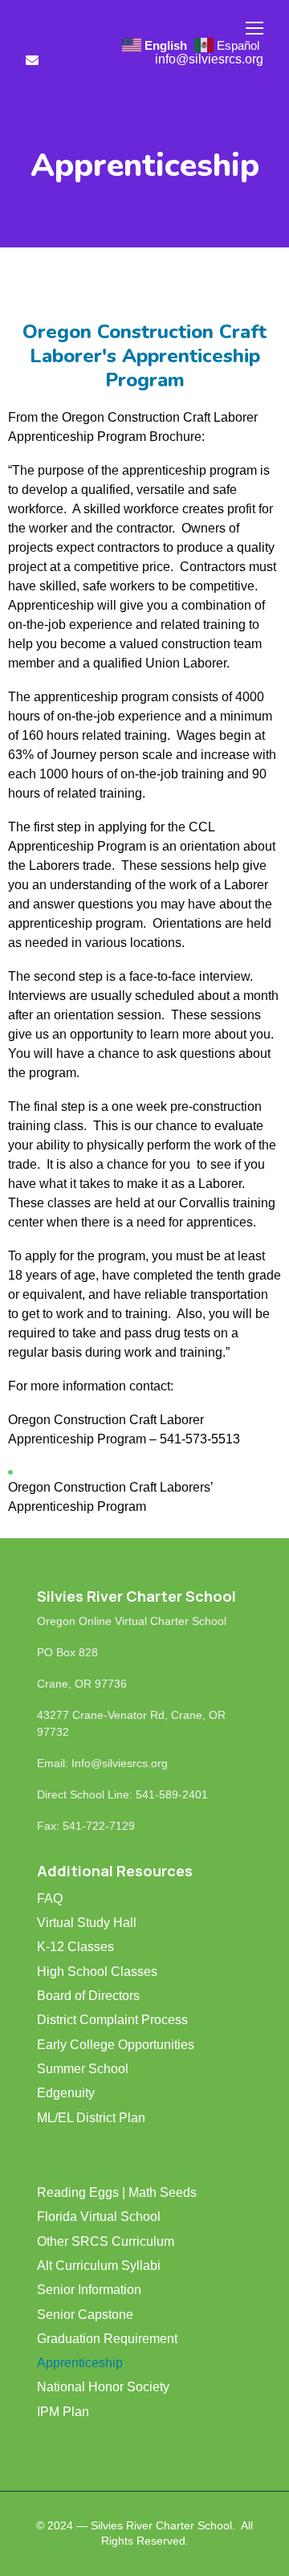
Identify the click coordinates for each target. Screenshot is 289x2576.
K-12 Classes (75, 1947)
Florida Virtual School (99, 2217)
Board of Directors (88, 1996)
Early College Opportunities (116, 2045)
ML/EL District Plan (91, 2118)
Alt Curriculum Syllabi (99, 2266)
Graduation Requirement (107, 2339)
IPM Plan (63, 2412)
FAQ (50, 1898)
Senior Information (89, 2290)
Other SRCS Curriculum (106, 2241)
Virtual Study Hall (87, 1923)
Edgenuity (66, 2093)
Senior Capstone (85, 2315)
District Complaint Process (112, 2020)
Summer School (83, 2069)
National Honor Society (103, 2387)
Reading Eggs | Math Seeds (117, 2192)
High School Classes (97, 1972)
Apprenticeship (80, 2363)
